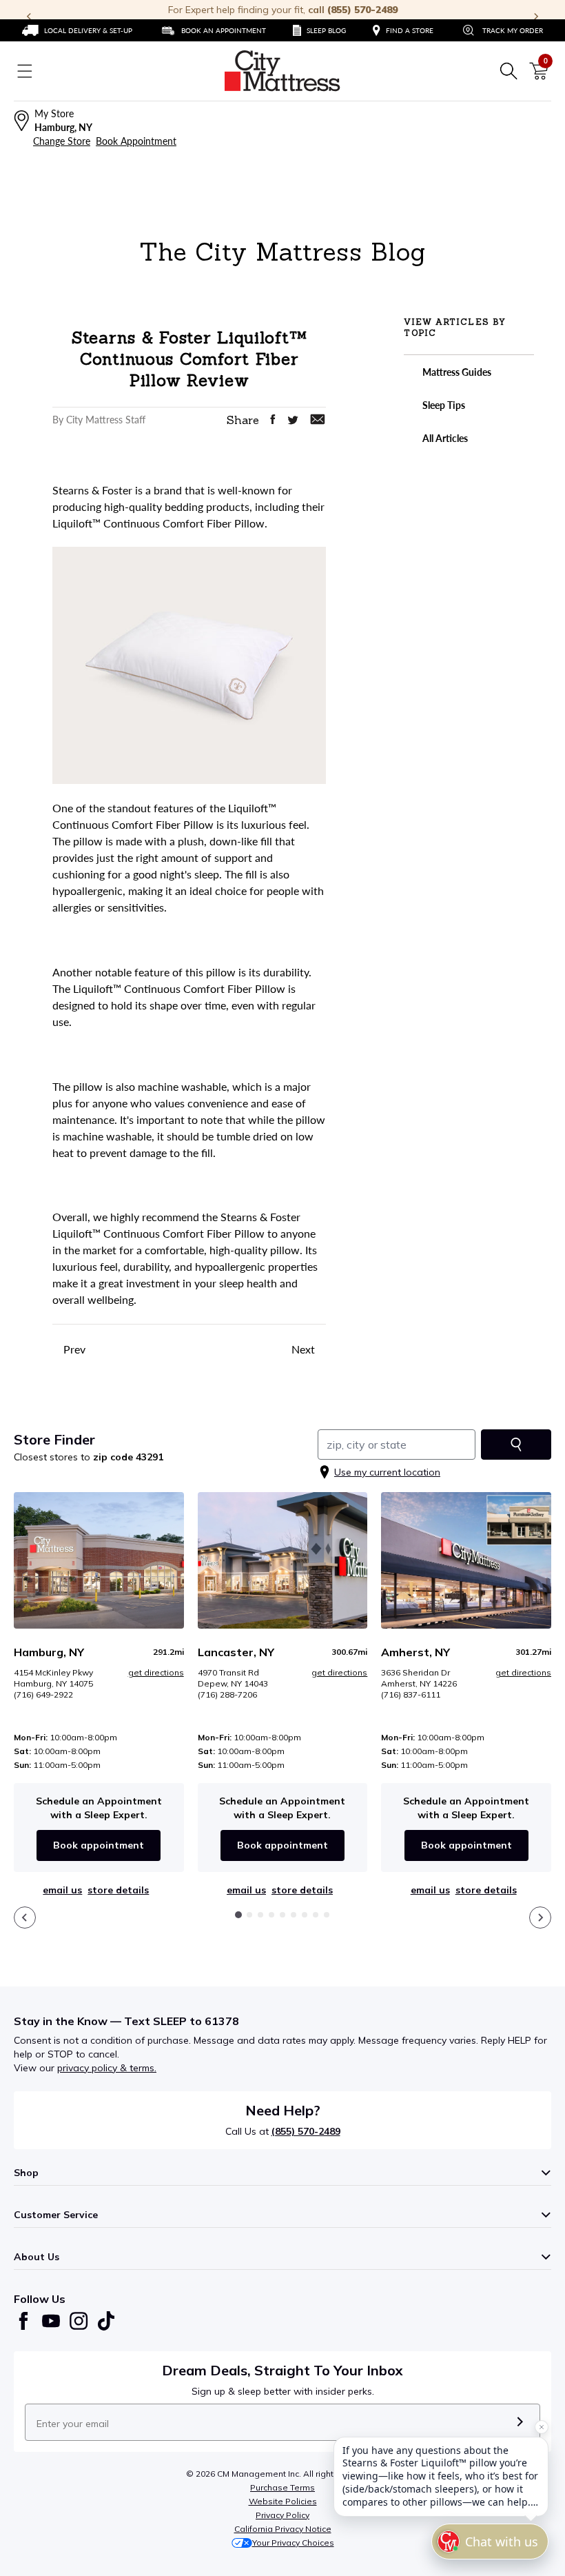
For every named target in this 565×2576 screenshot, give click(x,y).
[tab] (238, 1915)
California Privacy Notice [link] (283, 2529)
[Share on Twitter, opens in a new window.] (293, 420)
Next (305, 1349)
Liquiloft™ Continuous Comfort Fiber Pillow (179, 988)
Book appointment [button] (99, 1845)
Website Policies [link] (283, 2501)
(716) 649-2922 (43, 1694)
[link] (77, 30)
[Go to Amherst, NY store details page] (466, 1560)
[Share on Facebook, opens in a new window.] (273, 419)
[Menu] (25, 71)
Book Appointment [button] (136, 141)
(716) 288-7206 (227, 1694)
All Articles (444, 438)
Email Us (62, 1890)
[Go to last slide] (25, 1918)
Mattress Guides (456, 372)
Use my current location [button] (387, 1472)
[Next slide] (540, 1918)
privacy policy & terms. (107, 2068)
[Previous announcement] (29, 17)
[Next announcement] (536, 17)
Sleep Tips (443, 405)
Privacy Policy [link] (282, 2515)
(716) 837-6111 (411, 1694)
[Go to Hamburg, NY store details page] (99, 1560)
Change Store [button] (62, 141)
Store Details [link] (118, 1890)
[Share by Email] (318, 419)
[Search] (508, 71)
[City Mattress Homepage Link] (282, 71)
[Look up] (516, 1445)
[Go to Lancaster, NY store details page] (283, 1560)
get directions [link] (156, 1672)
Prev (73, 1349)
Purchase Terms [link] (282, 2487)
